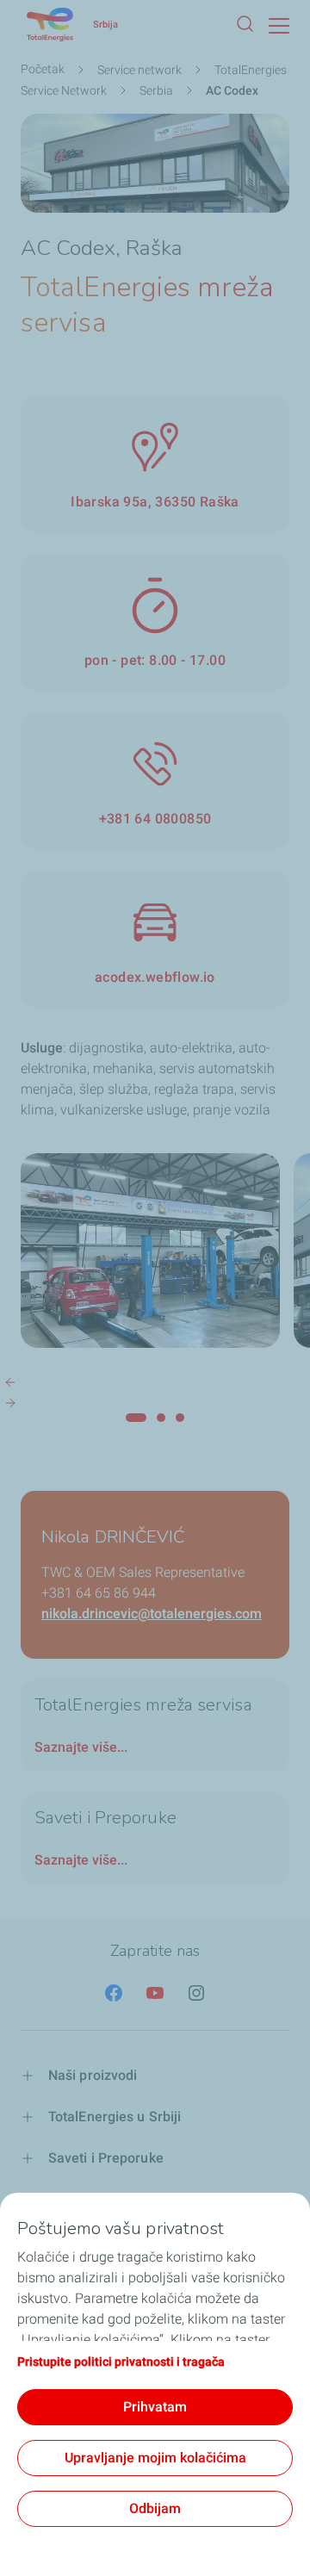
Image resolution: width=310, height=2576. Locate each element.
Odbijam (155, 2508)
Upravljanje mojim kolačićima (155, 2458)
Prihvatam (155, 2407)
